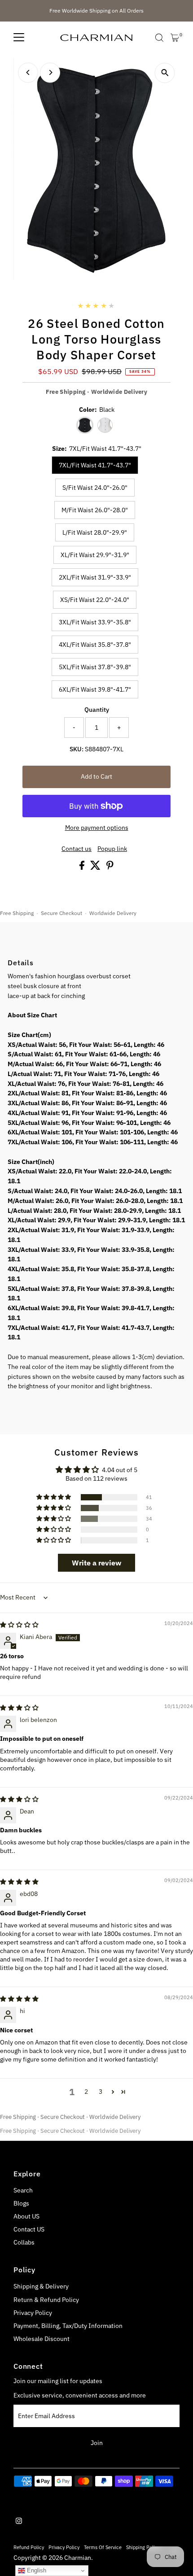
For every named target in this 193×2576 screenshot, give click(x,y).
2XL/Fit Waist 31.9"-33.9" (95, 577)
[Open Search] (159, 38)
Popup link (112, 849)
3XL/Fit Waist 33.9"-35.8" (95, 622)
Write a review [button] (96, 1563)
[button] (54, 1497)
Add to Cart (96, 776)
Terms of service (103, 2547)
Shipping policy (143, 2547)
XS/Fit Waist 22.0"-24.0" (95, 600)
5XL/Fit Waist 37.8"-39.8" (95, 667)
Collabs (24, 2242)
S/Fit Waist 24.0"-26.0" (95, 488)
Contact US (29, 2229)
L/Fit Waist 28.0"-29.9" (95, 532)
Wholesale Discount (42, 2339)
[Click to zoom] (165, 73)
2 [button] (86, 2092)
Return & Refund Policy (46, 2300)
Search (23, 2190)
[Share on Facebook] (83, 867)
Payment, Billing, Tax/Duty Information (68, 2326)
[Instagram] (19, 2522)
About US (26, 2216)
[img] (19, 1625)
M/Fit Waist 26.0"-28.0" (95, 510)
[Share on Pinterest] (110, 867)
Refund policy (29, 2547)
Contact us (77, 849)
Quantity (97, 710)
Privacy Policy (33, 2313)
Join (97, 2443)
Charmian (78, 2558)
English (36, 2570)
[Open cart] (175, 38)
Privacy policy (64, 2547)
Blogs (21, 2203)
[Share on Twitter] (96, 867)
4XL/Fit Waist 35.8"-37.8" (95, 645)
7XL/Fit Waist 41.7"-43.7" (95, 465)
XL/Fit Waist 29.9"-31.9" (95, 555)
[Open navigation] (19, 38)
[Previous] (28, 72)
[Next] (50, 72)
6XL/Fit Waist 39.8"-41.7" (95, 689)
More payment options (97, 828)
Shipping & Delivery (41, 2286)
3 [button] (101, 2092)
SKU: (77, 749)
